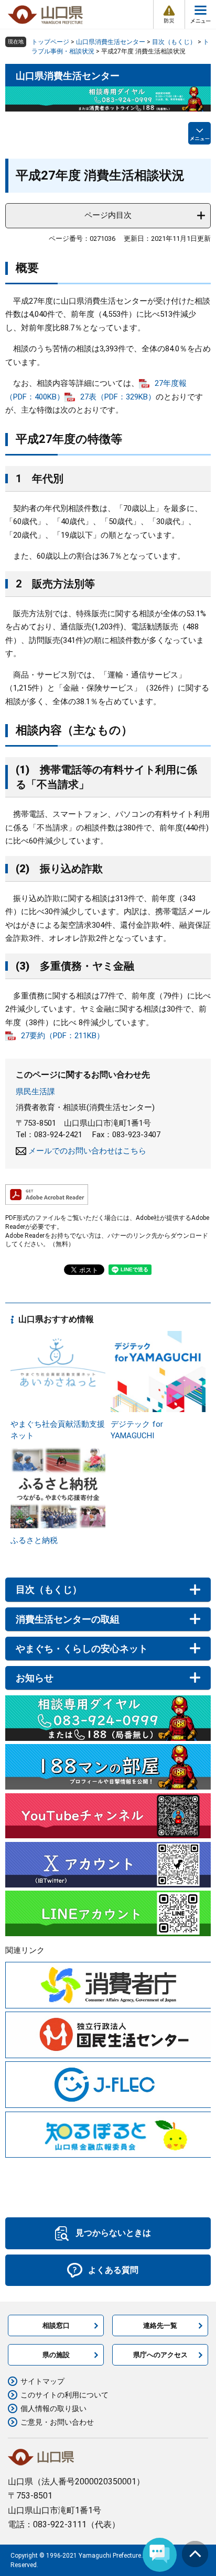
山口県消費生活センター (111, 42)
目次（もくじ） (174, 42)
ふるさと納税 (34, 1540)
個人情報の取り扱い (53, 2408)
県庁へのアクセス (160, 2355)
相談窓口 (56, 2325)
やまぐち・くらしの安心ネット (82, 1648)
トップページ (50, 42)
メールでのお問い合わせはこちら (87, 1151)
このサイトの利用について (64, 2395)
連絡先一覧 (160, 2325)
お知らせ (35, 1678)
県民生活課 (35, 1092)
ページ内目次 (108, 215)
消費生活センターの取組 (68, 1619)
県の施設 (56, 2355)
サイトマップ (42, 2381)
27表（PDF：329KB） (118, 397)
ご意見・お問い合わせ (57, 2422)
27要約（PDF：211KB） (63, 1036)
